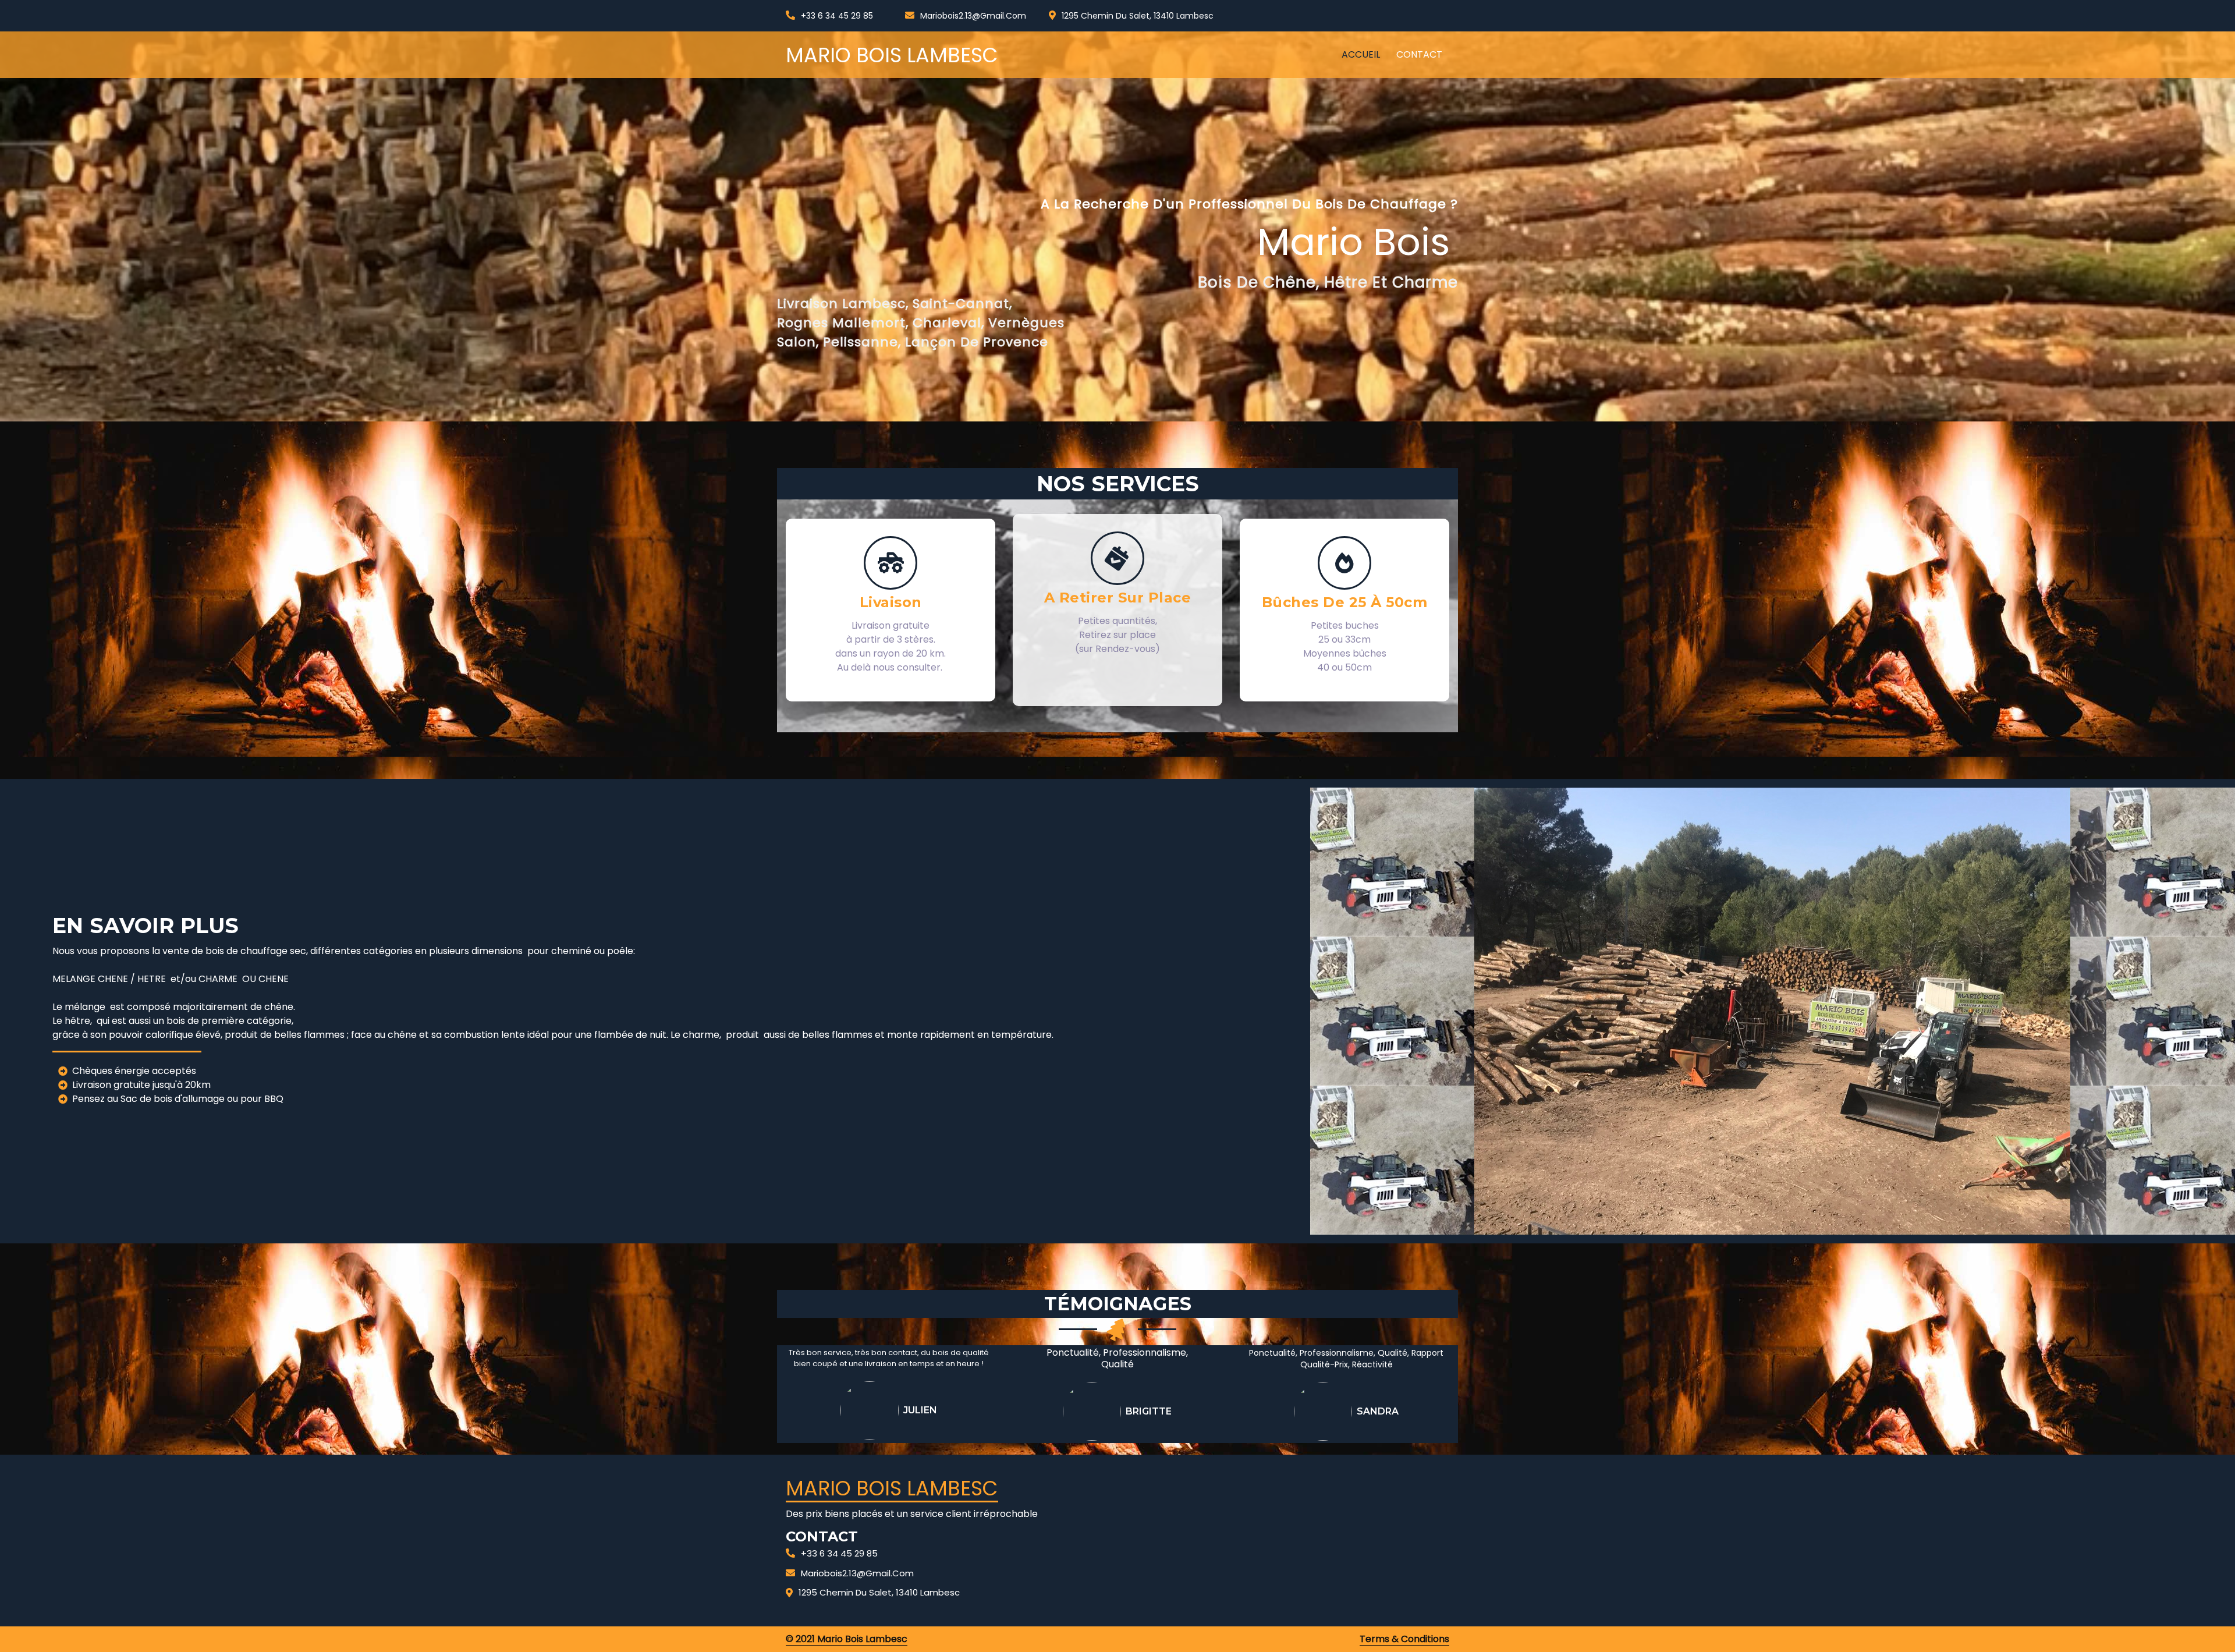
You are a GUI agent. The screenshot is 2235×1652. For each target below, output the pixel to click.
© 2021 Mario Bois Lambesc (847, 1639)
